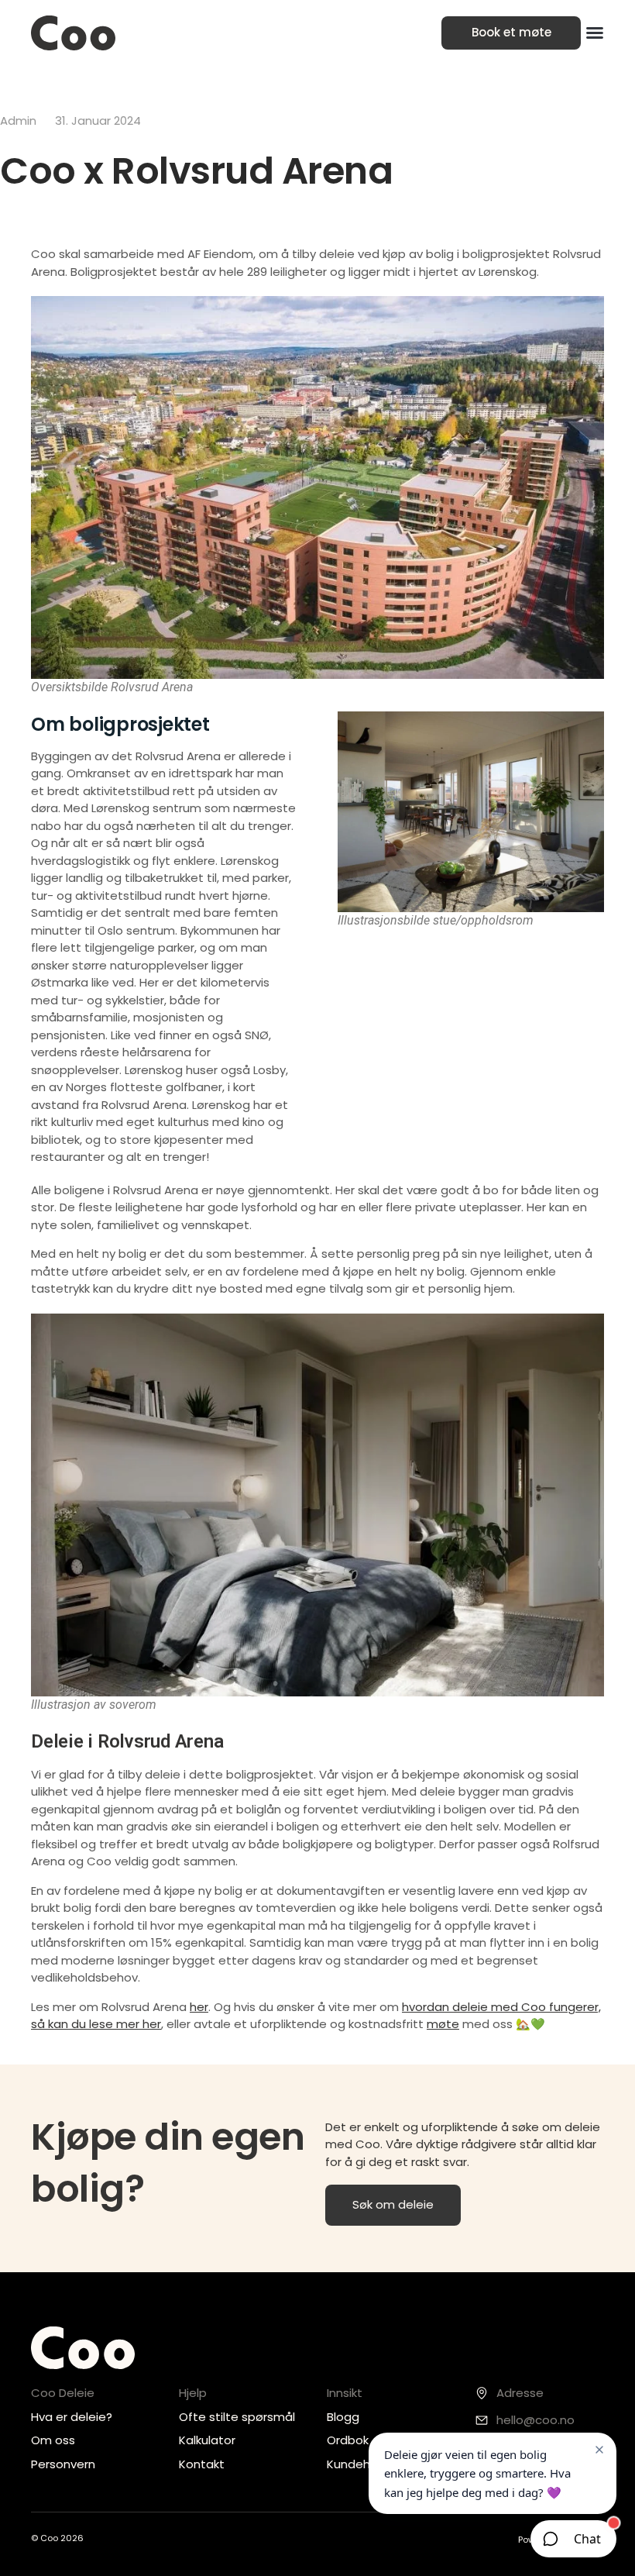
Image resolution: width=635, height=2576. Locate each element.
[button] (595, 33)
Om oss (53, 2440)
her (199, 2007)
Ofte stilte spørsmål (237, 2417)
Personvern (63, 2464)
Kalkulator (207, 2440)
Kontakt (202, 2464)
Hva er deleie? (72, 2417)
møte (443, 2024)
